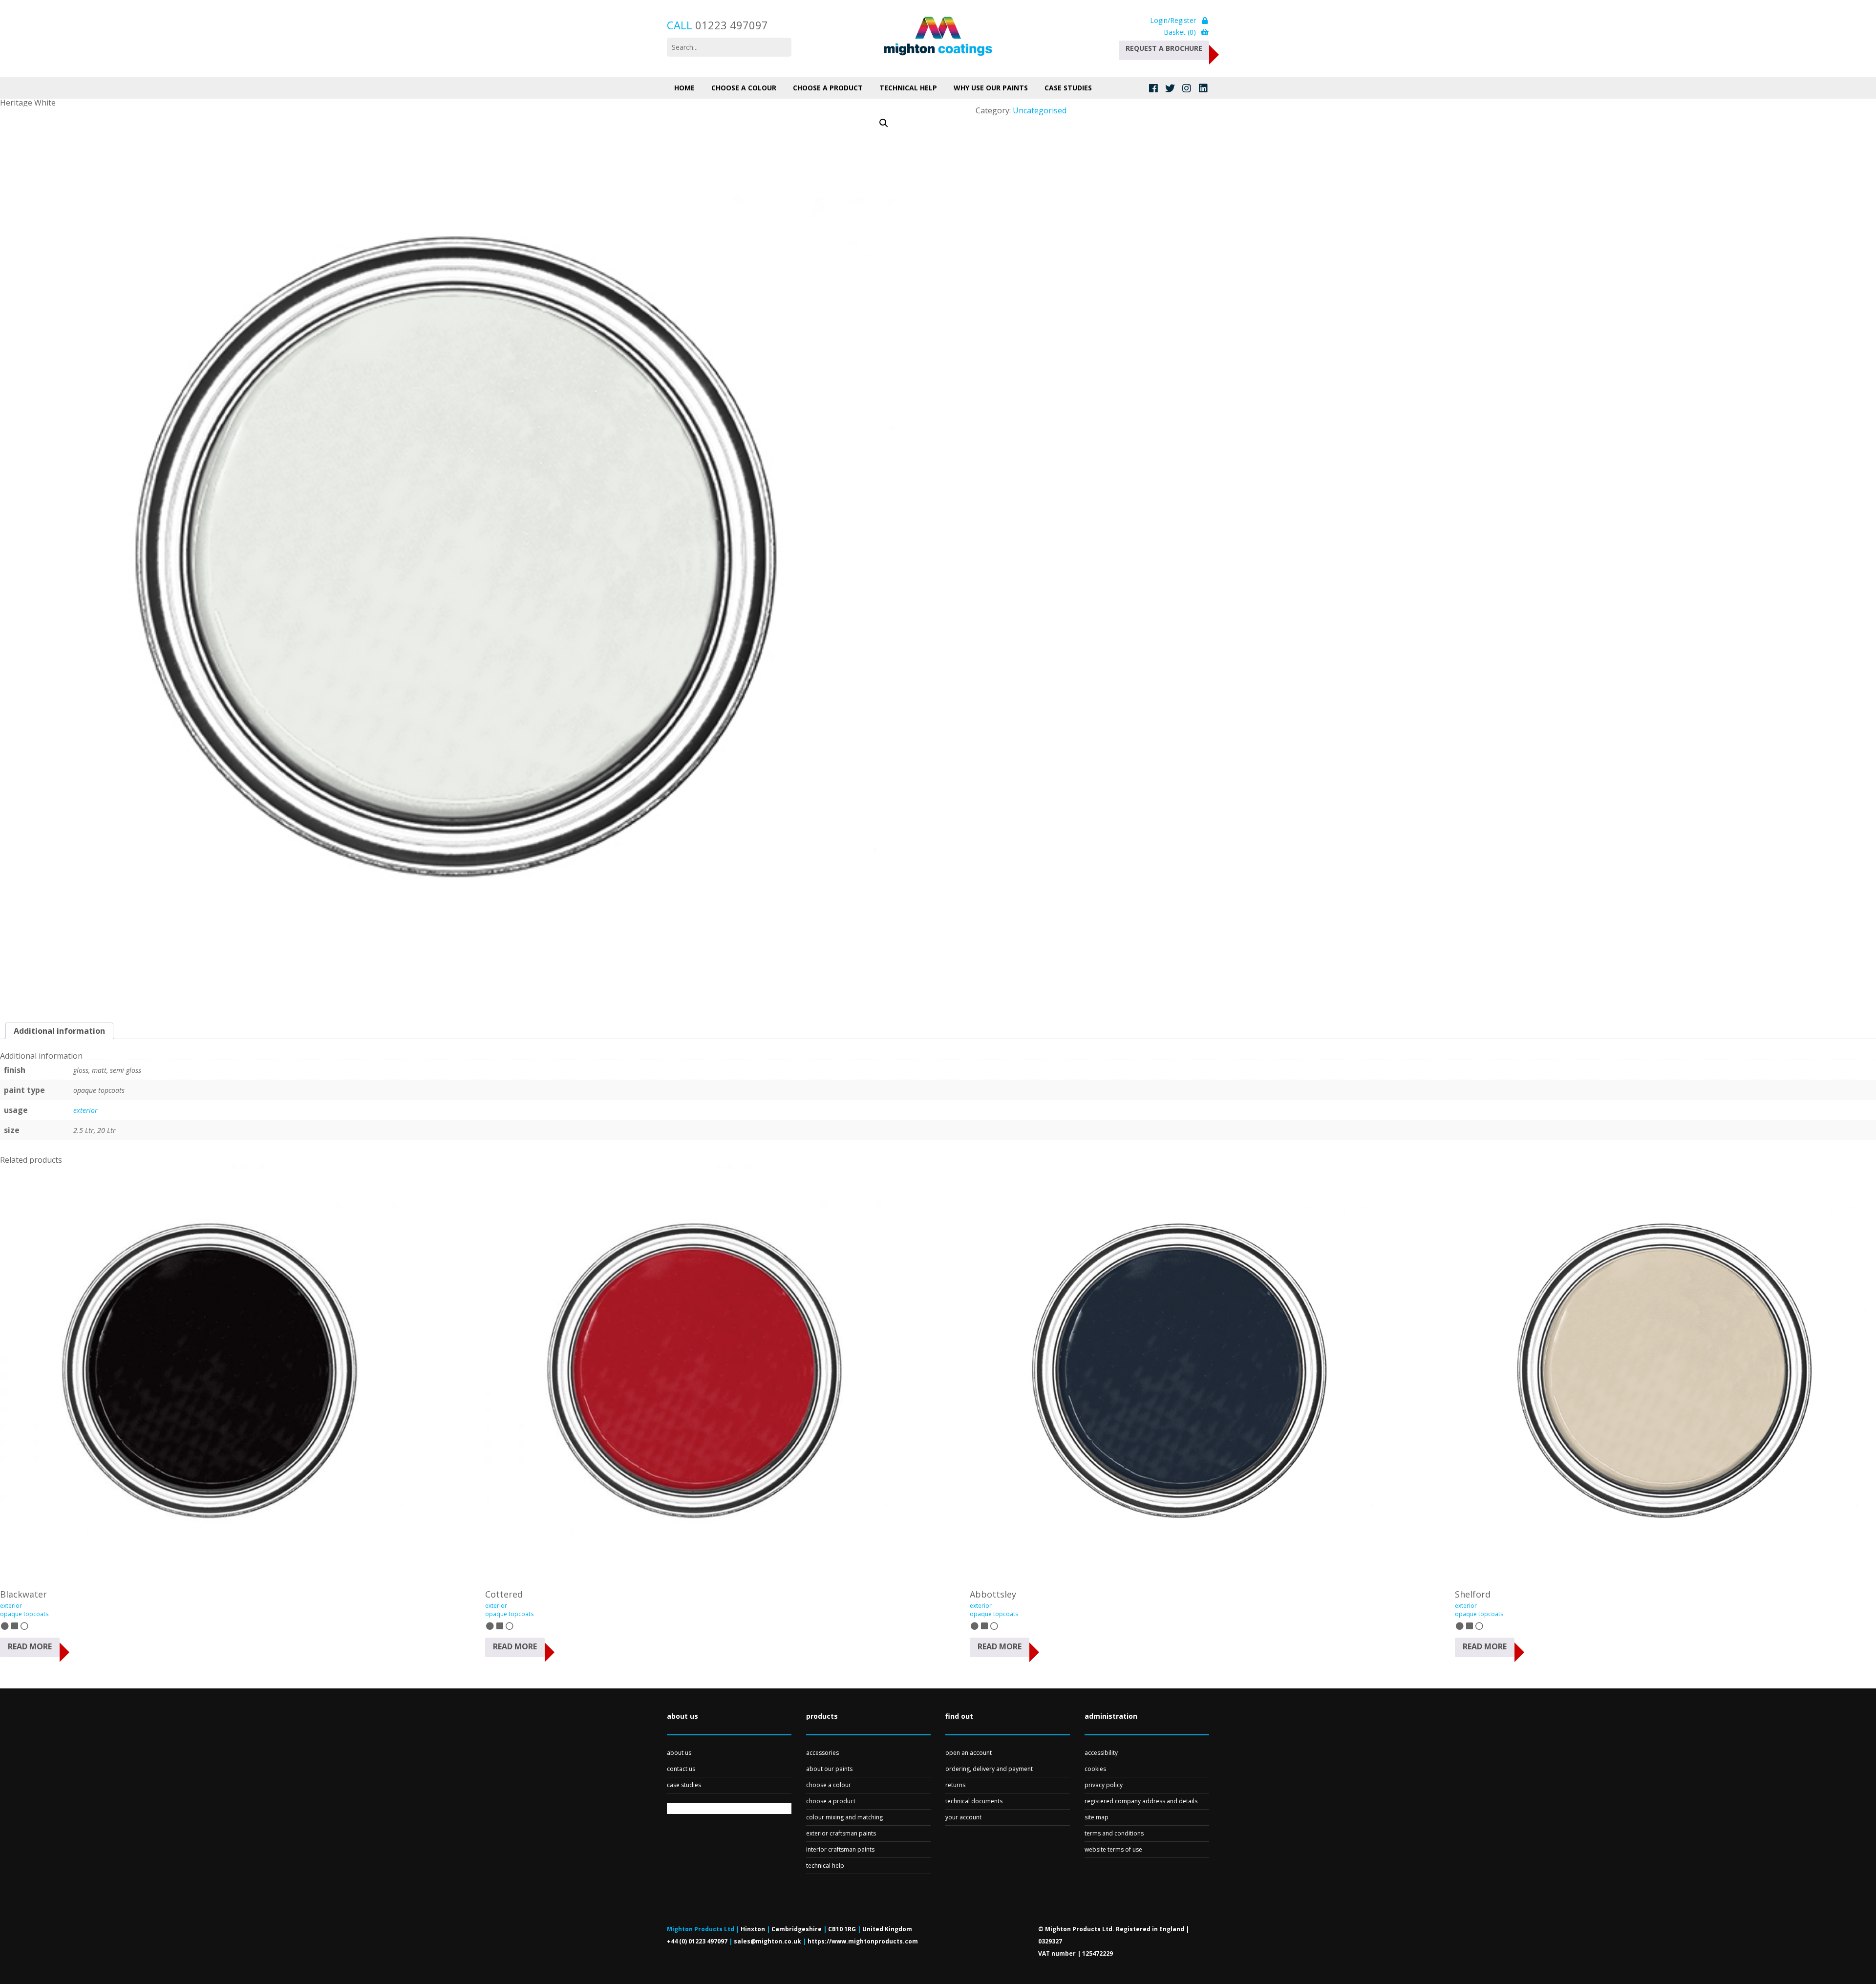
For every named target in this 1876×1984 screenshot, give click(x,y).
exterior (85, 1110)
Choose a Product (828, 88)
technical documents (974, 1801)
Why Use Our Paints (991, 88)
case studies (684, 1785)
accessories (822, 1753)
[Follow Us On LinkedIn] (1203, 88)
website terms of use (1113, 1849)
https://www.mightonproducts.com (863, 1941)
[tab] (59, 1031)
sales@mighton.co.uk (767, 1941)
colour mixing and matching (844, 1817)
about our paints (829, 1769)
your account (963, 1817)
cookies (1095, 1769)
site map (1097, 1817)
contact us (681, 1769)
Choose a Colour (744, 88)
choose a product (831, 1801)
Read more (30, 1646)
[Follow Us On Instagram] (1186, 88)
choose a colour (829, 1785)
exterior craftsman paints (841, 1833)
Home (684, 88)
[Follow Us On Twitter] (1170, 88)
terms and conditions (1114, 1833)
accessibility (1101, 1753)
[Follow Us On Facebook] (1153, 88)
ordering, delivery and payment (989, 1769)
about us (679, 1753)
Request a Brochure (1164, 48)
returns (955, 1785)
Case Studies (1068, 88)
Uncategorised (1040, 110)
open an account (969, 1753)
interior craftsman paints (840, 1849)
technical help (825, 1866)
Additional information (59, 1031)
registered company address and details (1141, 1801)
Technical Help (908, 88)
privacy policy (1104, 1785)
